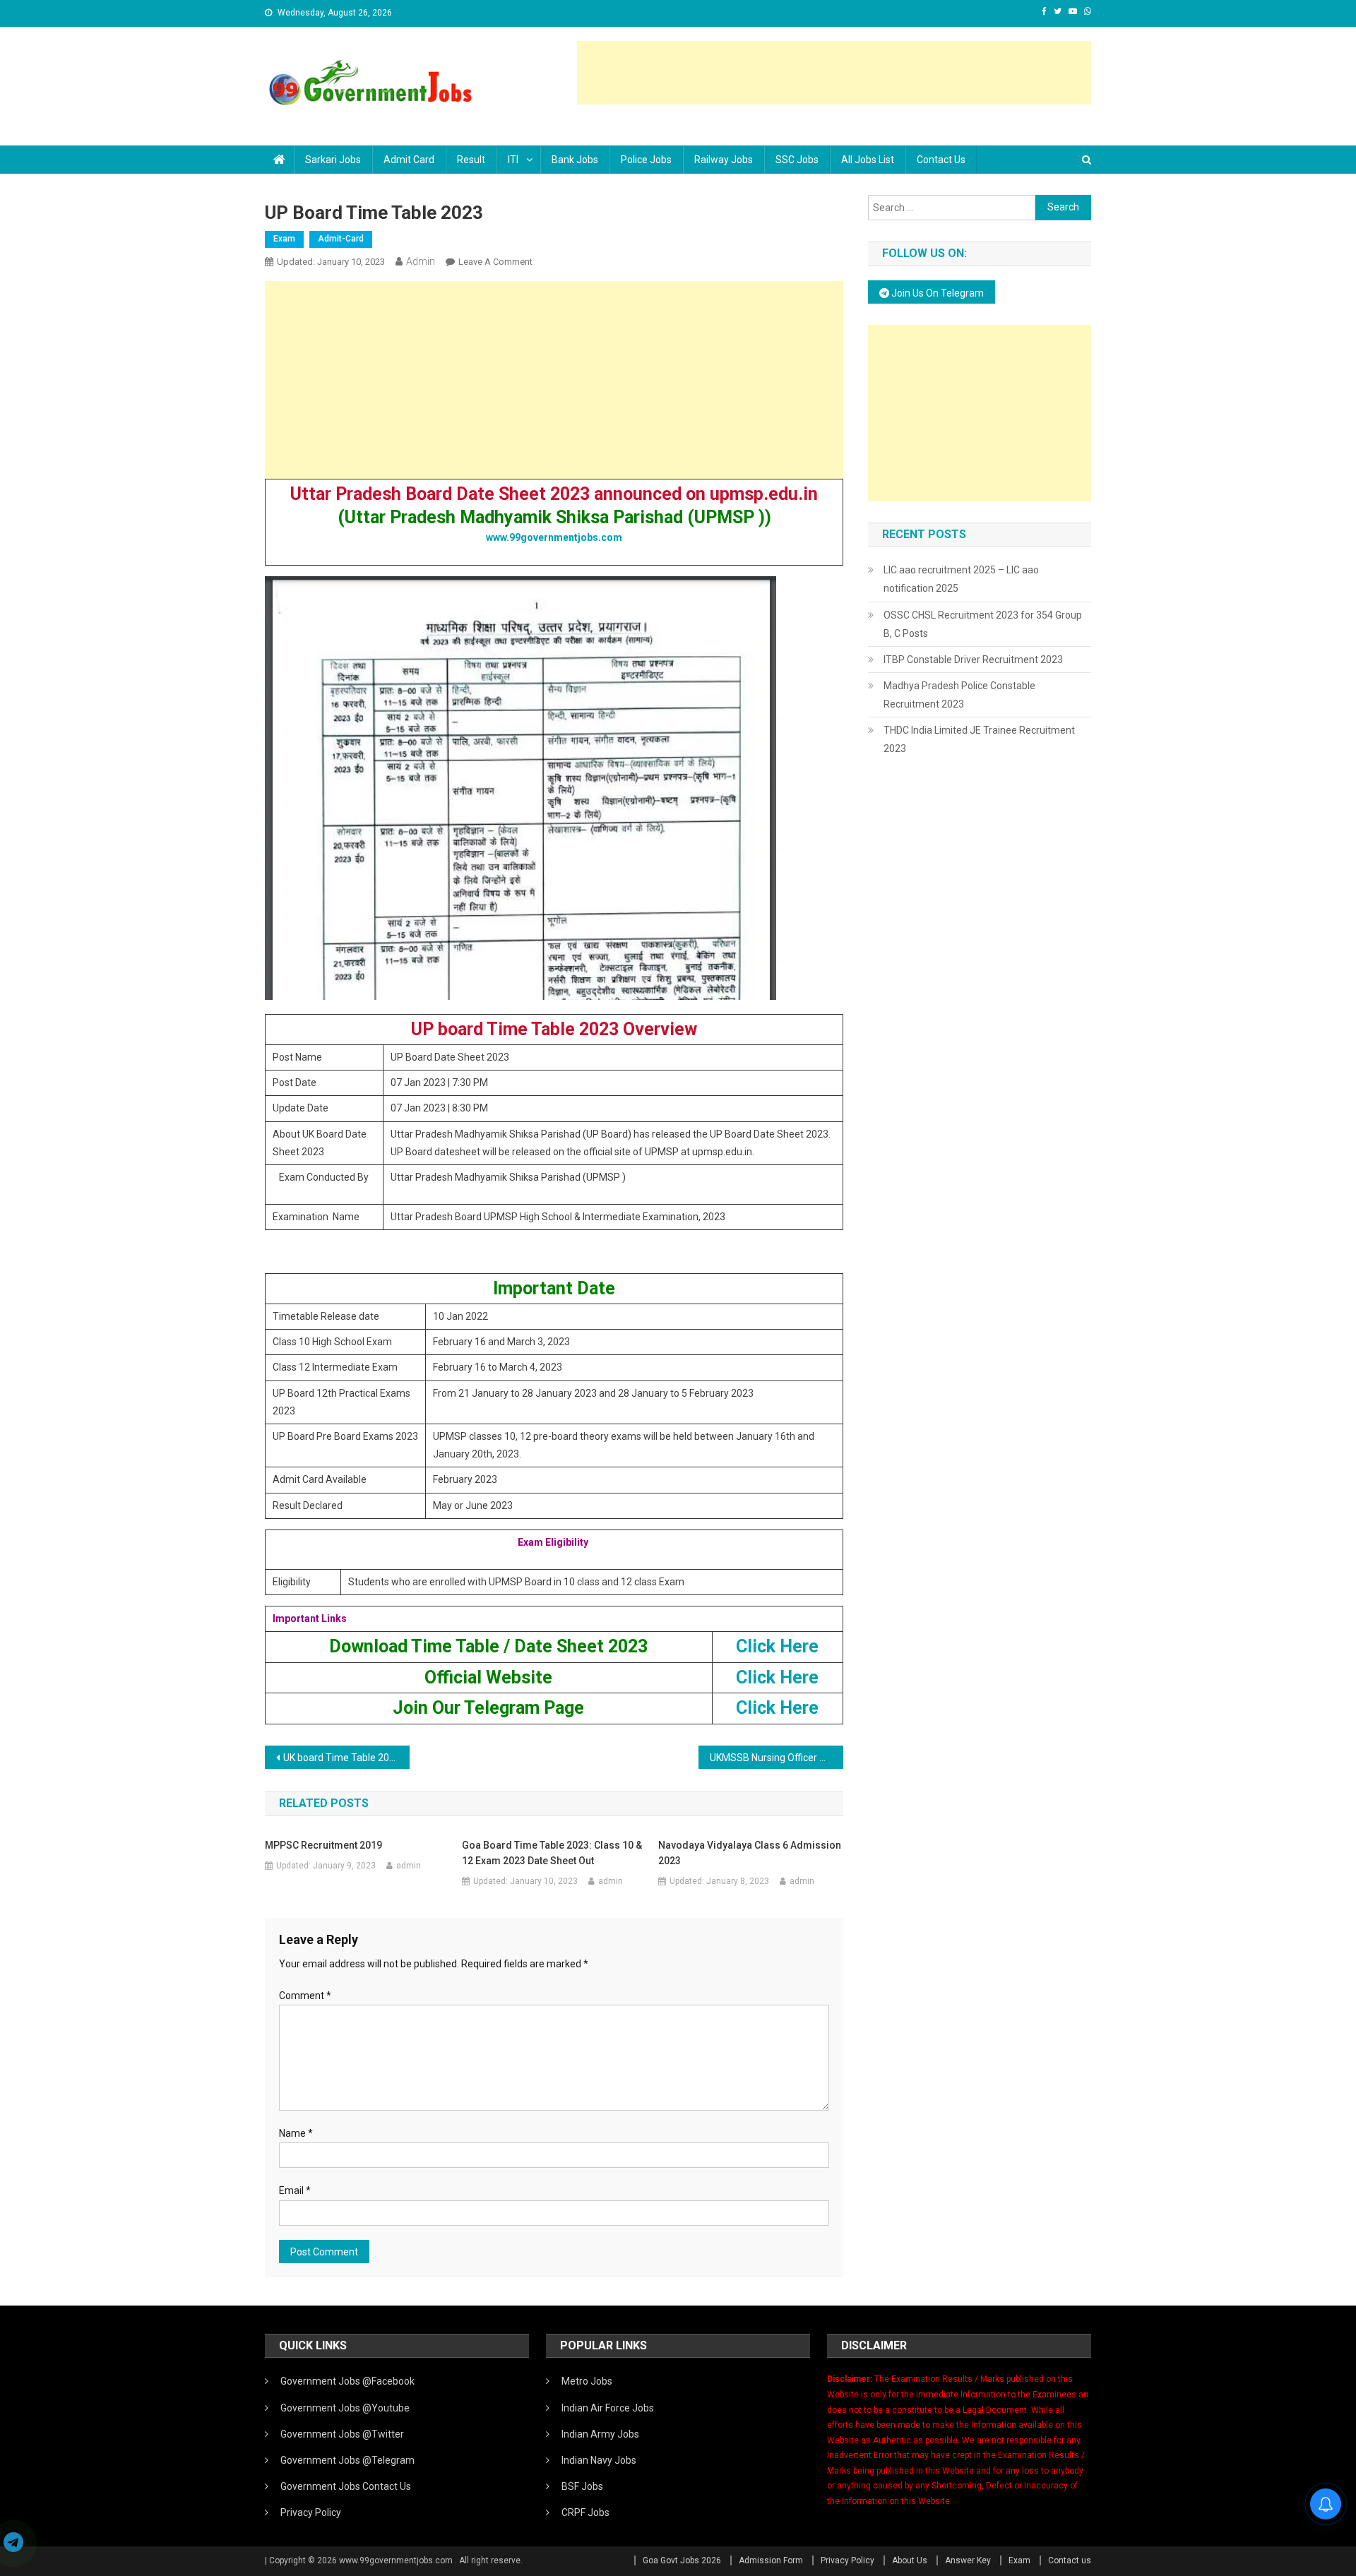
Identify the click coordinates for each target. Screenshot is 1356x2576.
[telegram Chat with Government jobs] (13, 2544)
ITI (513, 160)
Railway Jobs (724, 160)
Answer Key (968, 2560)
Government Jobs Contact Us (346, 2486)
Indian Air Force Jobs (608, 2408)
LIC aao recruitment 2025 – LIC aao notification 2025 (961, 579)
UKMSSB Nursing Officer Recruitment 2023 (777, 1758)
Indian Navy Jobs (599, 2460)
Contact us (941, 160)
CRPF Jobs (585, 2512)
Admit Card (409, 160)
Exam (284, 239)
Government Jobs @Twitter (342, 2434)
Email (295, 2190)
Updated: (331, 262)
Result (471, 160)
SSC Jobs (797, 160)
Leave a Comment (495, 262)
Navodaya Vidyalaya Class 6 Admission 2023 (750, 1853)
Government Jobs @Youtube (345, 2408)
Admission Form (771, 2560)
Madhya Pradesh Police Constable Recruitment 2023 (959, 695)
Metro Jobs (587, 2381)
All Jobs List (868, 160)
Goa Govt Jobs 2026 (682, 2560)
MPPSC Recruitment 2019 (323, 1845)
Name (296, 2133)
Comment (305, 1996)
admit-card (341, 239)
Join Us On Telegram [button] (936, 293)
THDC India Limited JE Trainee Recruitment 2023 (979, 739)
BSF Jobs (582, 2486)
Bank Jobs (575, 160)
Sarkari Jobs (333, 160)
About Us (910, 2560)
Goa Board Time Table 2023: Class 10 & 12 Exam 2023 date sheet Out (552, 1853)
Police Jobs (646, 160)
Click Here (777, 1646)
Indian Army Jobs (600, 2434)
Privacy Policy (311, 2512)
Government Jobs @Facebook (347, 2381)
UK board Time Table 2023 (342, 1758)
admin (421, 261)
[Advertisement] (834, 73)
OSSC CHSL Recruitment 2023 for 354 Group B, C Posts (983, 624)
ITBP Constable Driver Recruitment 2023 (973, 660)
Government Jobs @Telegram (347, 2460)
